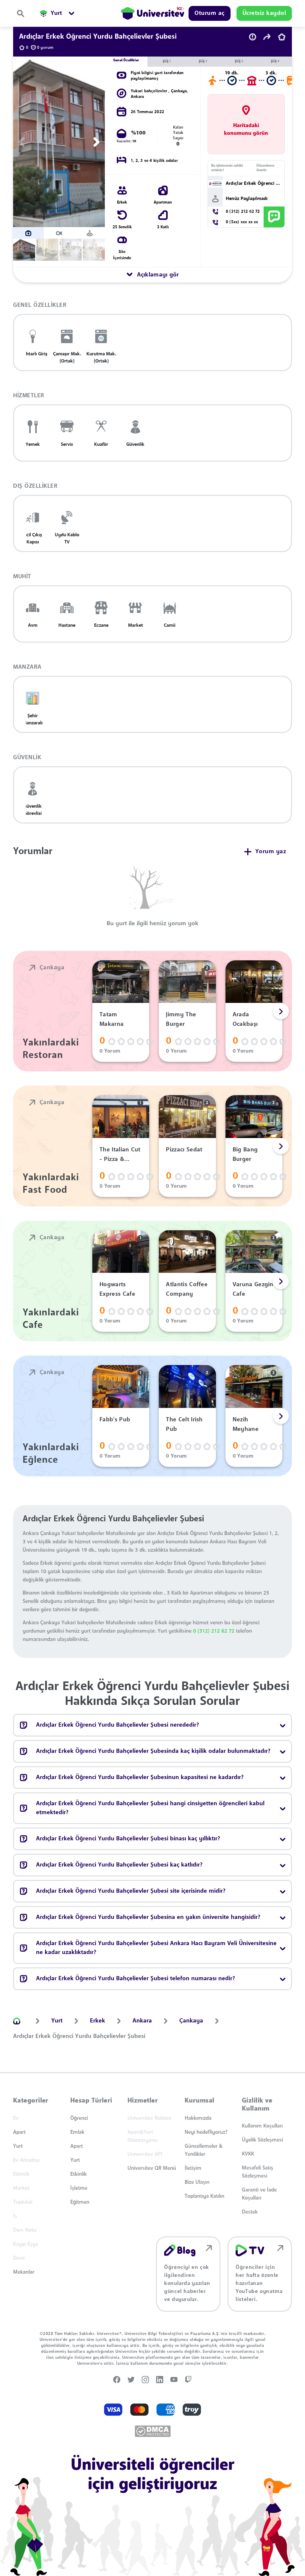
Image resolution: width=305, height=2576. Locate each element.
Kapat (122, 1368)
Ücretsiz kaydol (169, 1368)
